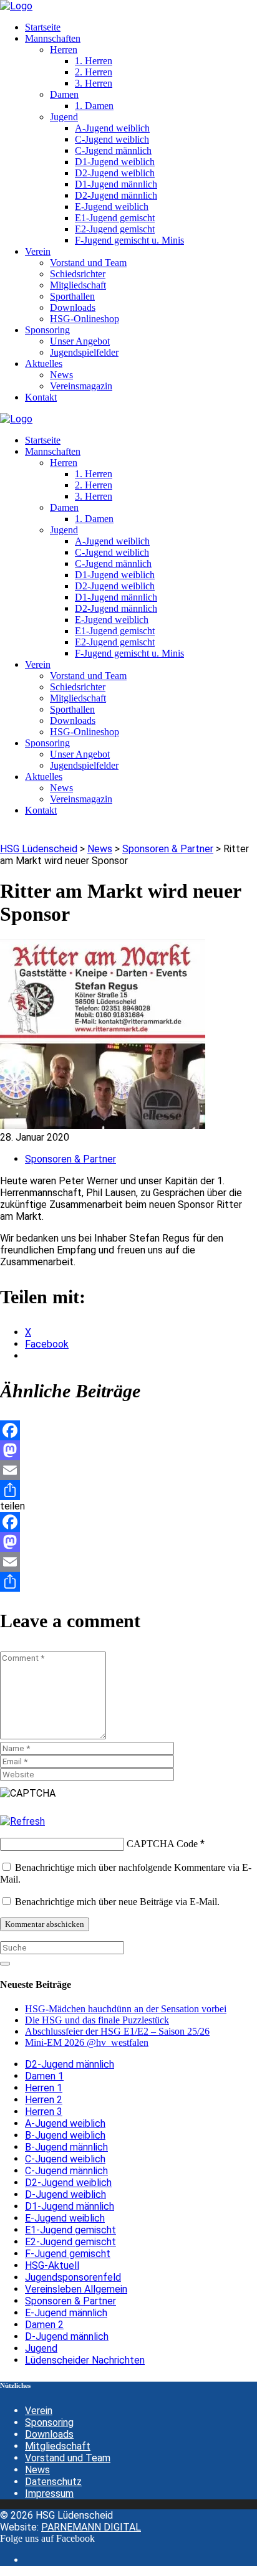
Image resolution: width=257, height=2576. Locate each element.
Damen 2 (44, 2325)
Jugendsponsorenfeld (73, 2277)
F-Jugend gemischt (68, 2254)
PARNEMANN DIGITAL (91, 2527)
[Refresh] (22, 1821)
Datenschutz (53, 2482)
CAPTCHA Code (162, 1844)
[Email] (128, 1470)
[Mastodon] (128, 1450)
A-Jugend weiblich (65, 2123)
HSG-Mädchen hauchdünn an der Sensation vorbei (126, 2009)
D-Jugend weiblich (65, 2194)
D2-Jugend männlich (70, 2064)
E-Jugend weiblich (65, 2218)
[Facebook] (128, 1430)
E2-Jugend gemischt (70, 2242)
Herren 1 (44, 2088)
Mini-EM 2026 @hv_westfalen (87, 2042)
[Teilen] (128, 1490)
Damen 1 (44, 2076)
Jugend (41, 2348)
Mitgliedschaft (58, 2446)
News (37, 2470)
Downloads (49, 2434)
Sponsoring (49, 2422)
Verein (39, 2411)
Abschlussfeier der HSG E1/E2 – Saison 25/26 (117, 2031)
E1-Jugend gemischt (70, 2230)
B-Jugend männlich (66, 2147)
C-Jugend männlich (66, 2171)
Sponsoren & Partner (70, 1159)
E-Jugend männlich (66, 2313)
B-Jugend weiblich (65, 2135)
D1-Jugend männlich (70, 2206)
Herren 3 (44, 2112)
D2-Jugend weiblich (68, 2183)
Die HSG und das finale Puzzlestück (97, 2020)
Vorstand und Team (68, 2458)
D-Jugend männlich (67, 2336)
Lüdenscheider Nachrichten (85, 2360)
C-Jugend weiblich (65, 2159)
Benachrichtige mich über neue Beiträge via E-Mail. (117, 1902)
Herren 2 (44, 2100)
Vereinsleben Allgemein (76, 2289)
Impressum (49, 2493)
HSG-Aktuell (52, 2265)
